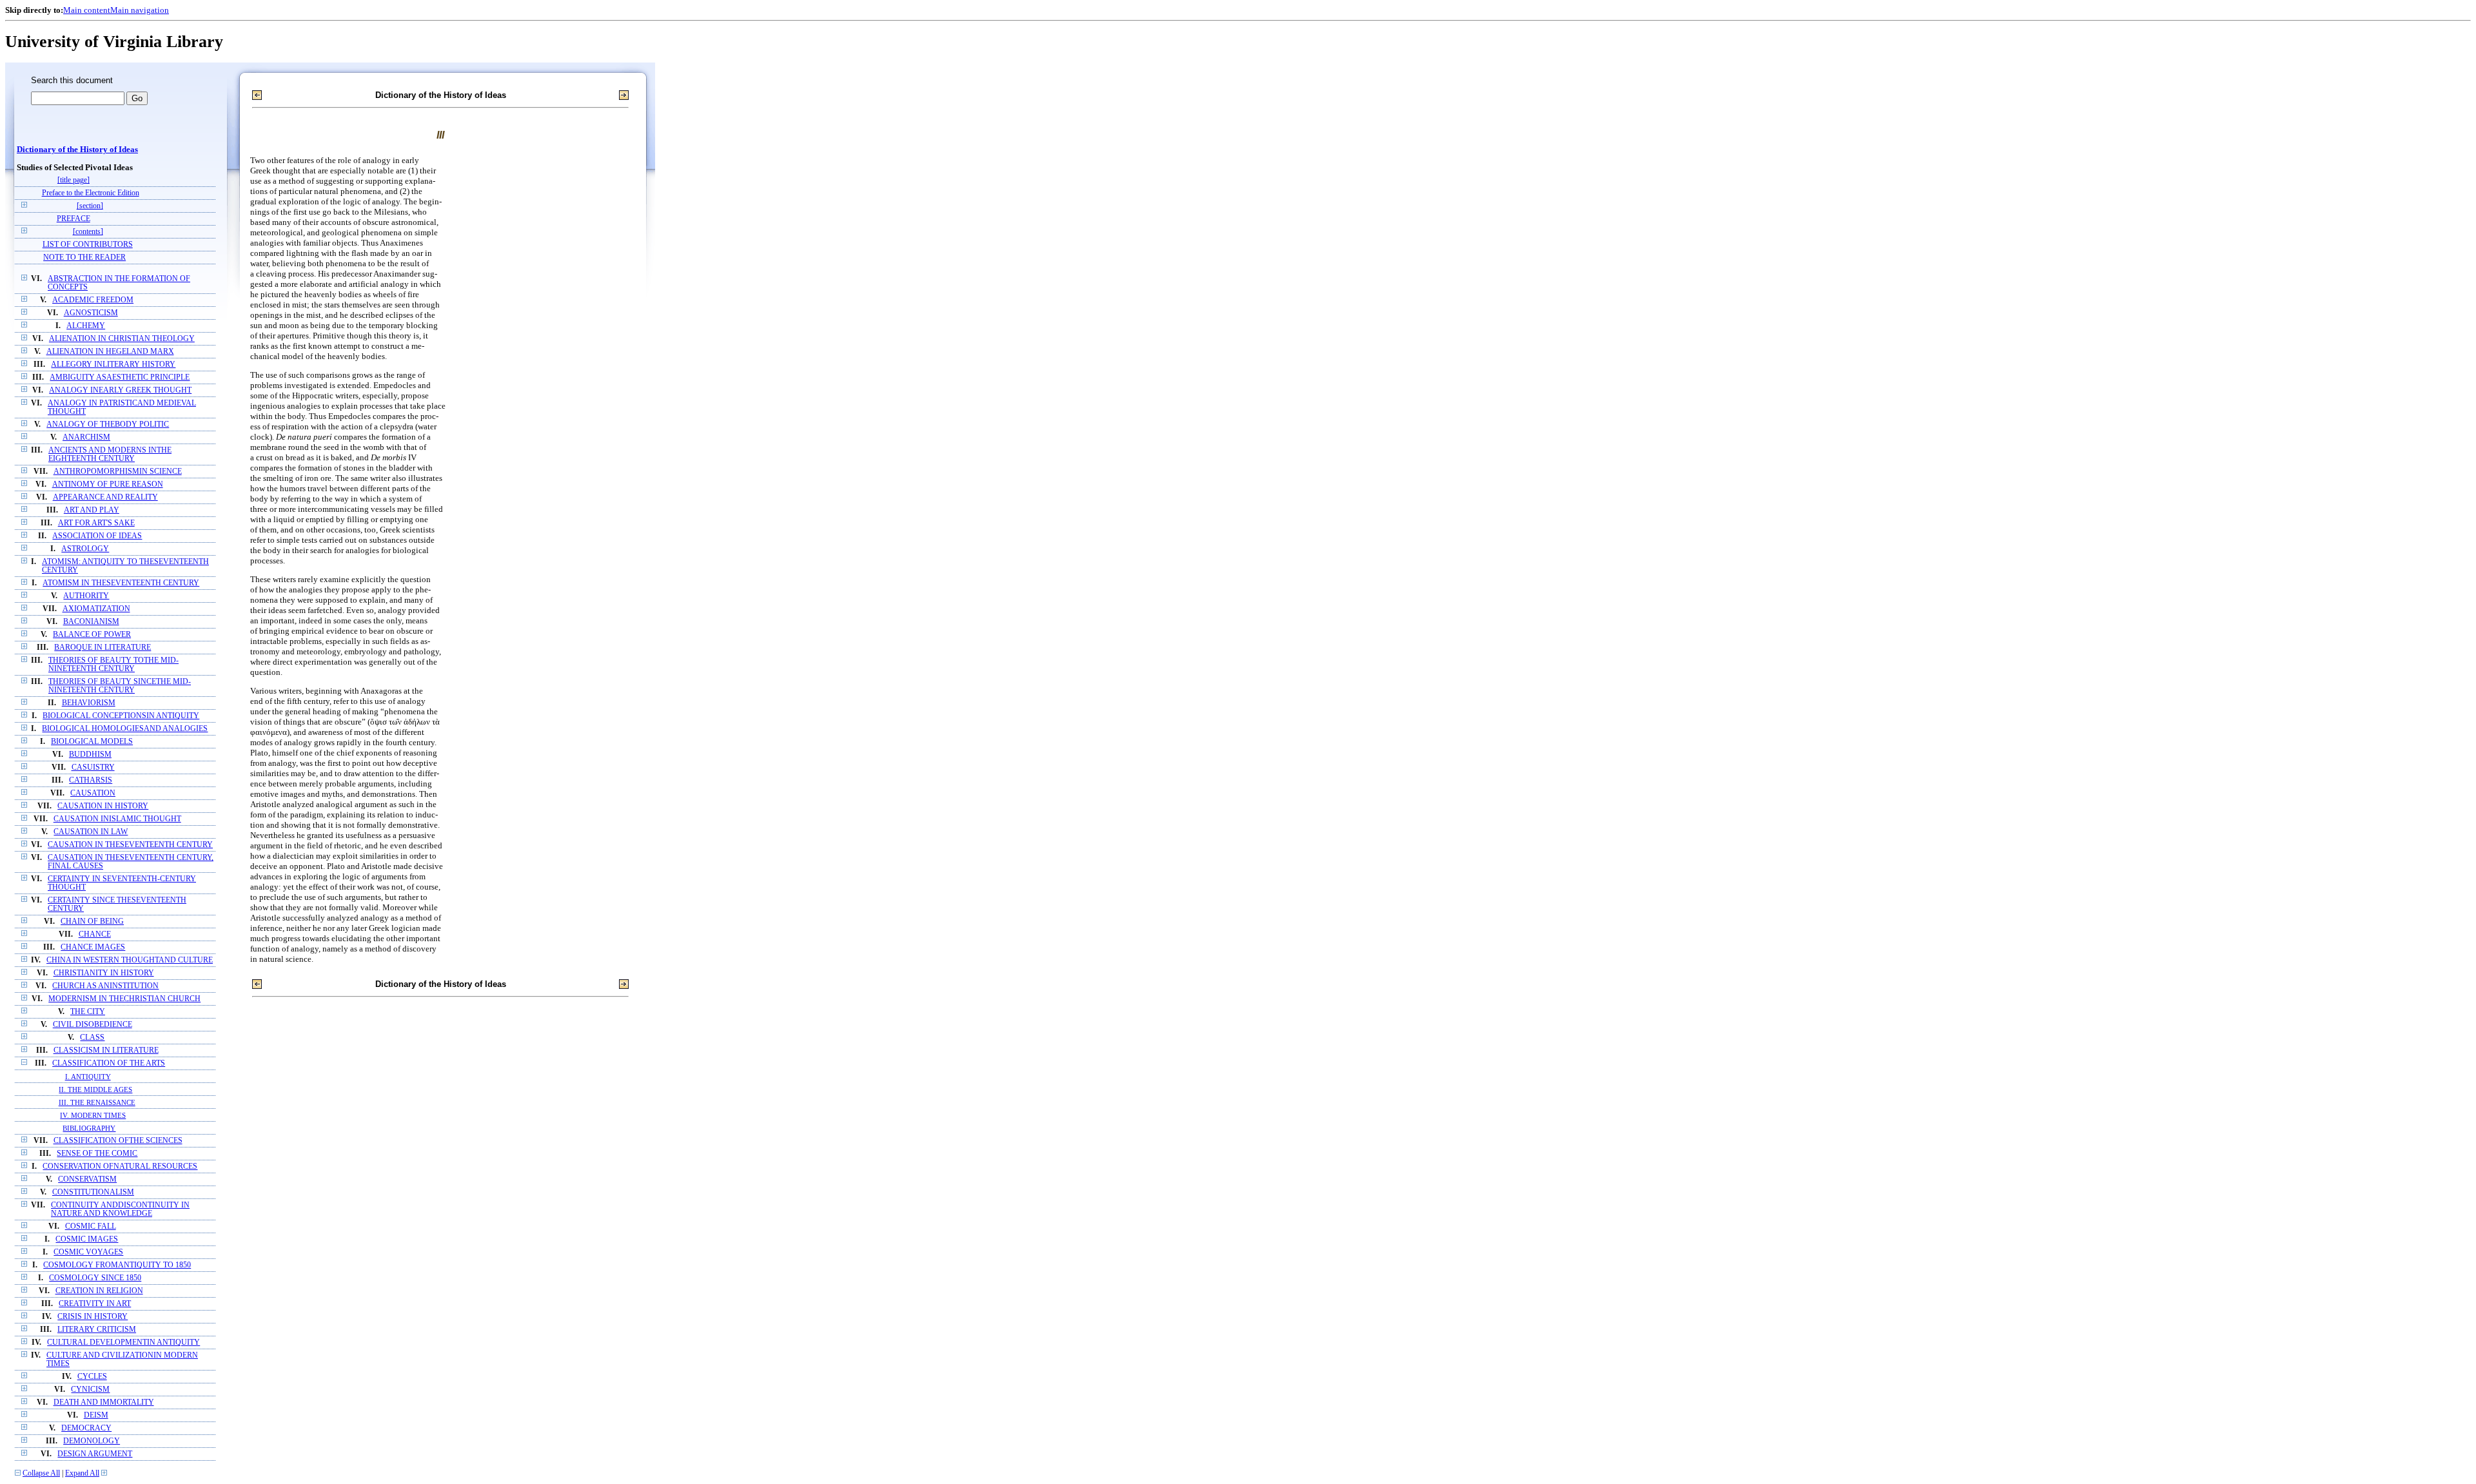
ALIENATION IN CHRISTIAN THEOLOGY (122, 339)
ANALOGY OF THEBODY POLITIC (108, 425)
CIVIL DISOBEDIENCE (93, 1025)
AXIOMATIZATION (96, 609)
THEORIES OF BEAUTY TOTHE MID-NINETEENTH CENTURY (113, 665)
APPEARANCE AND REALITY (105, 497)
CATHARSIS (91, 780)
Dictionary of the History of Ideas (77, 150)
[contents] (88, 232)
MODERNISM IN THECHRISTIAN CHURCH (124, 999)
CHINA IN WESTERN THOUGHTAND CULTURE (130, 960)
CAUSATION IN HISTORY (103, 806)
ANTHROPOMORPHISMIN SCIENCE (118, 472)
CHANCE (95, 934)
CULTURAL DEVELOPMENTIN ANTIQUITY (123, 1342)
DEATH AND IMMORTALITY (104, 1402)
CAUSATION (93, 793)
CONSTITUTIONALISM (93, 1192)
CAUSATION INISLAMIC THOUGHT (117, 819)
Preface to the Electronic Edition (91, 193)
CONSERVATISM (87, 1179)
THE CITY (88, 1012)
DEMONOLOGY (92, 1441)
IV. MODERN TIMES (93, 1115)
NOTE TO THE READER (84, 258)
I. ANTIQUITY (88, 1077)
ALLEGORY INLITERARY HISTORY (113, 365)
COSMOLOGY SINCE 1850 (95, 1278)
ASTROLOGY (85, 549)
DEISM (96, 1415)
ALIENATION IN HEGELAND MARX (110, 352)
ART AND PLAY (92, 510)
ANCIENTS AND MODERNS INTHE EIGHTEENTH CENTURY (110, 454)
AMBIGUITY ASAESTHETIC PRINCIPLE (120, 377)
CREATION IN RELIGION (99, 1291)
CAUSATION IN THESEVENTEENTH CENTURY (130, 845)
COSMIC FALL (91, 1226)
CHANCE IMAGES (93, 947)
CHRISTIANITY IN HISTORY (104, 973)
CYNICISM (90, 1390)
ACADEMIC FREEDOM (93, 300)
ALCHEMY (86, 326)
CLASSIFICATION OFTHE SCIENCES (118, 1141)
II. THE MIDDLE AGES (95, 1089)
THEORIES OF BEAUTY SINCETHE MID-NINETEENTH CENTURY (120, 686)
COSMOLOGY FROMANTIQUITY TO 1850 (117, 1265)
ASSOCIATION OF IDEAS (97, 536)
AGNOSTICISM (91, 313)
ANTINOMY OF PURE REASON (108, 484)
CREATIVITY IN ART (95, 1304)
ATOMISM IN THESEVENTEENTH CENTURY (121, 583)
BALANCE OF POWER (92, 635)
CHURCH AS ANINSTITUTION (105, 986)
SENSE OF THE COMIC (97, 1154)
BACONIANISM (91, 622)
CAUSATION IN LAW (91, 832)
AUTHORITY (86, 596)
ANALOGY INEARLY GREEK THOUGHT (120, 390)
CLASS (92, 1038)
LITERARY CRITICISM (97, 1330)
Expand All (82, 1473)
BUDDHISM (90, 755)
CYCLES (92, 1377)
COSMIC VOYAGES (88, 1252)
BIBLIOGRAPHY (89, 1128)
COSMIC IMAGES (87, 1239)
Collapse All (41, 1473)
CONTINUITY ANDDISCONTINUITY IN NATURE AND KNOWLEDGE (120, 1209)
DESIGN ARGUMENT (95, 1454)
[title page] (74, 180)
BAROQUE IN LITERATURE (103, 648)
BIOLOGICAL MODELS (92, 742)
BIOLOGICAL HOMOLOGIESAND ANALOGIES (125, 729)
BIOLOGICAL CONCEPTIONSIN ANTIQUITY (121, 716)
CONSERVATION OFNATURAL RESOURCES (120, 1167)
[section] (90, 206)
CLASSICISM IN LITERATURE (106, 1050)
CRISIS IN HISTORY (93, 1317)
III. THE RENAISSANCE (97, 1102)
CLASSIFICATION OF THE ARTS (109, 1063)
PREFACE (74, 219)
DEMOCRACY (86, 1428)
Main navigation (140, 10)
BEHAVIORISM (89, 703)
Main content (87, 10)
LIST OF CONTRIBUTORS (88, 245)
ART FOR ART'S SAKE (96, 523)
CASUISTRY (93, 767)
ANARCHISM (86, 437)
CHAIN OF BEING (92, 922)
